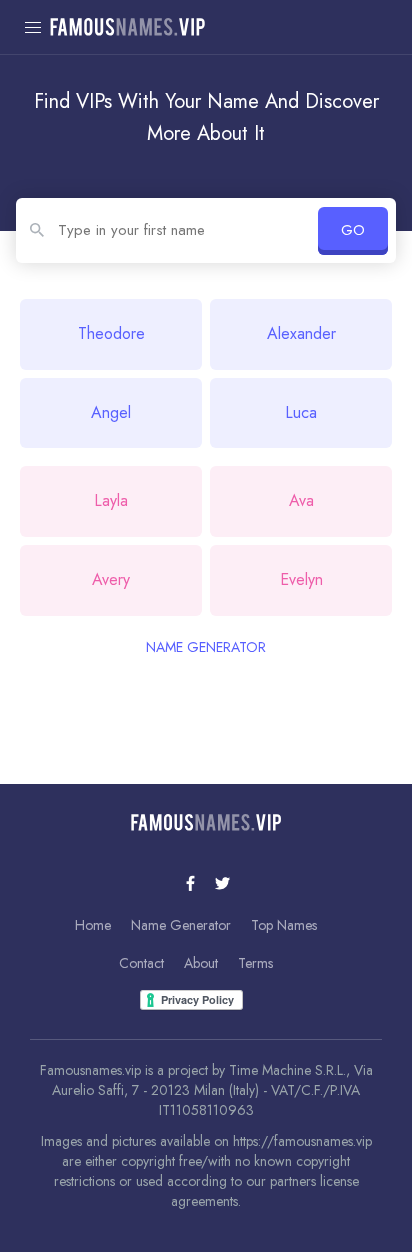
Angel (111, 412)
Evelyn (301, 579)
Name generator (206, 647)
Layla (111, 500)
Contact (141, 963)
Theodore (111, 333)
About (201, 963)
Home (93, 925)
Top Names (284, 925)
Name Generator (181, 925)
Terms (255, 963)
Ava (301, 500)
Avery (111, 579)
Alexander (301, 333)
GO (353, 230)
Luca (301, 412)
